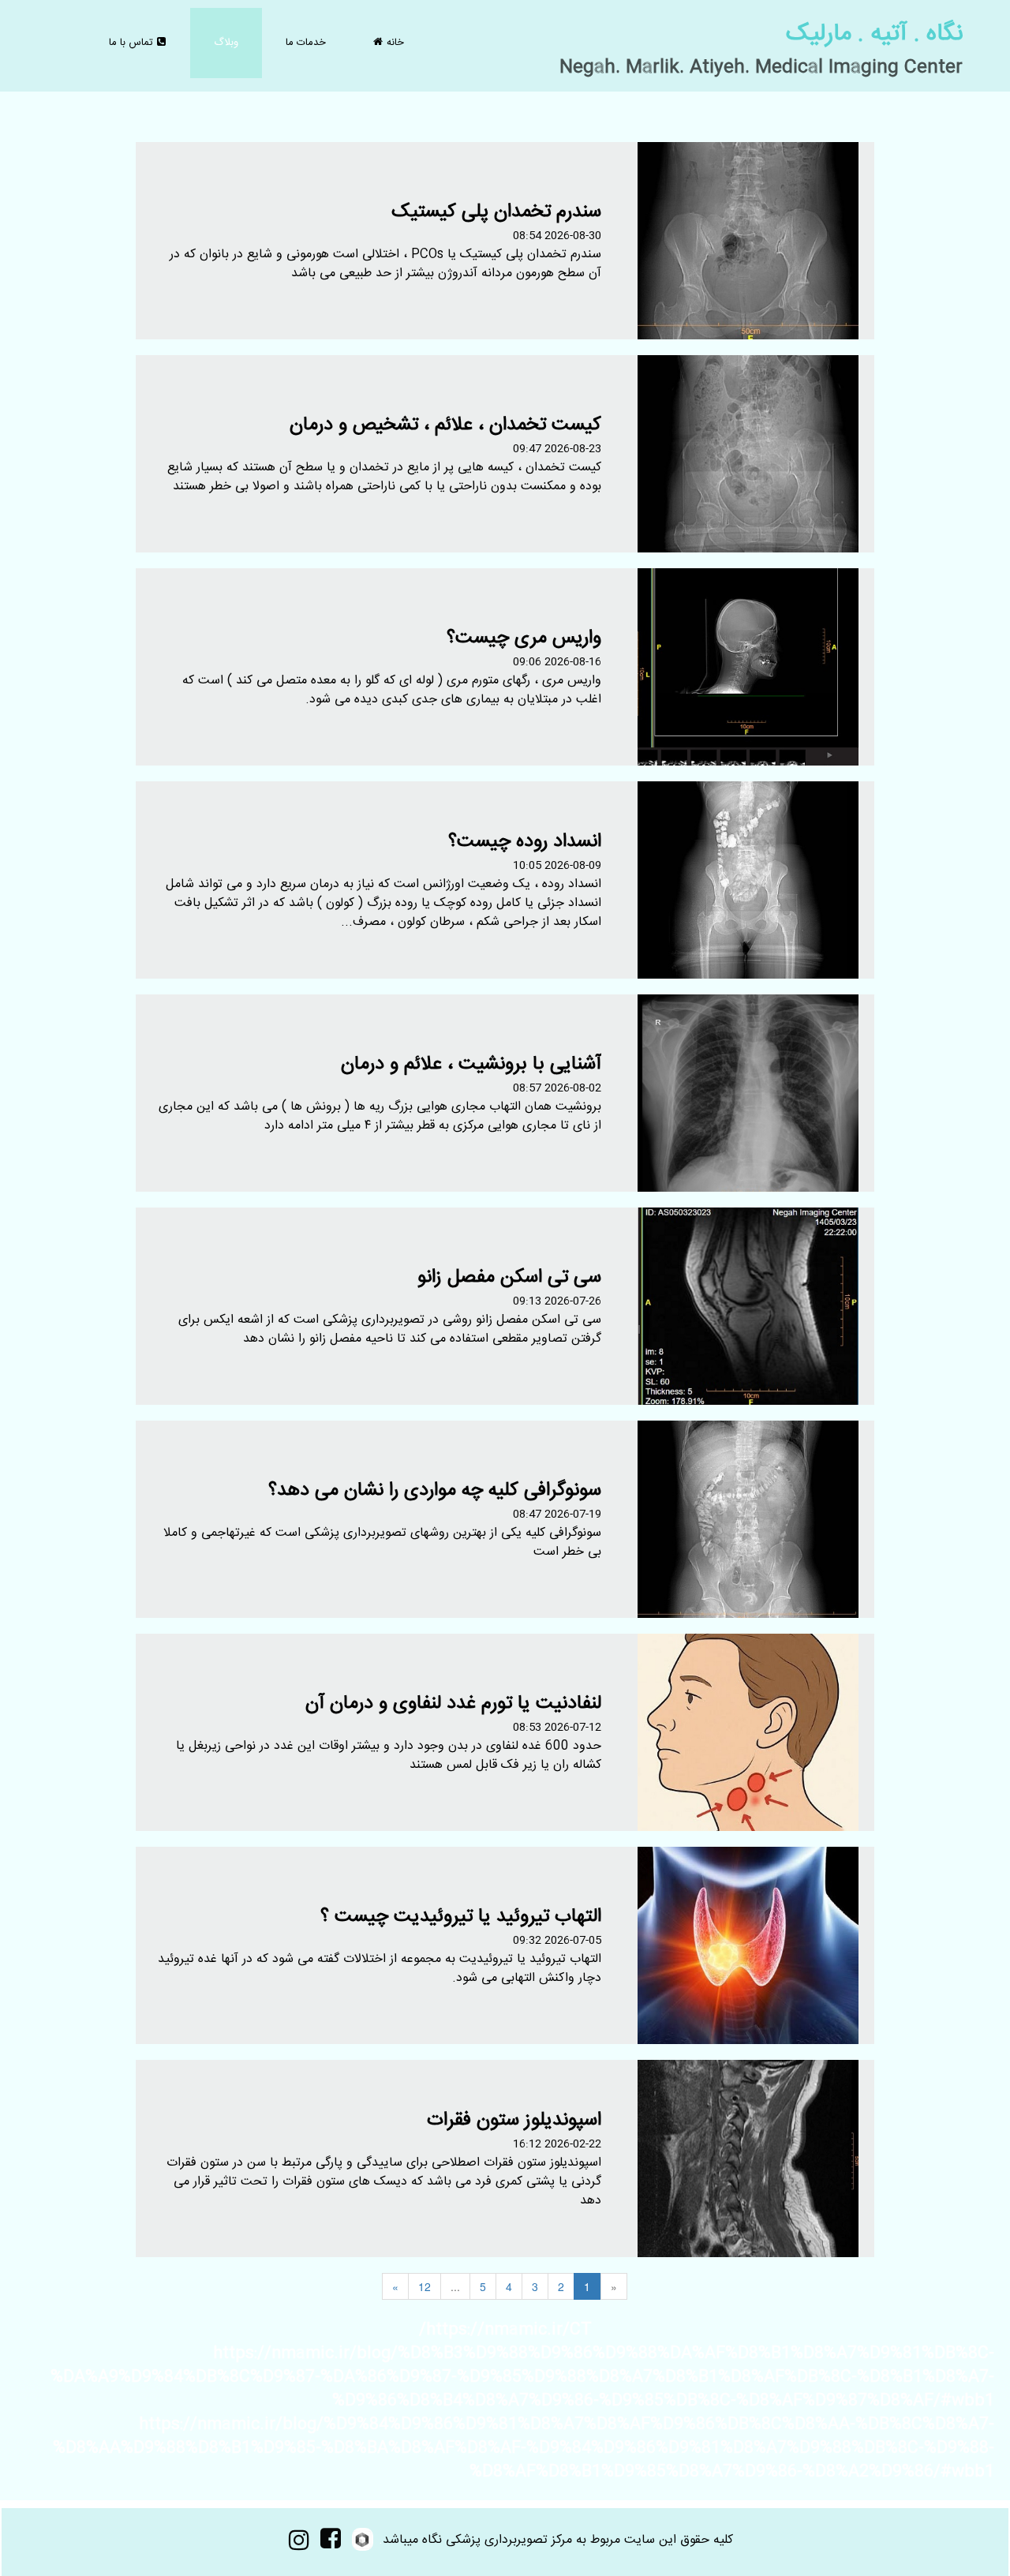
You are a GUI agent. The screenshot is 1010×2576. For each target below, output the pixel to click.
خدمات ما (306, 43)
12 (425, 2286)
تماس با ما (137, 43)
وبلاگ (226, 43)
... (455, 2286)
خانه (389, 43)
